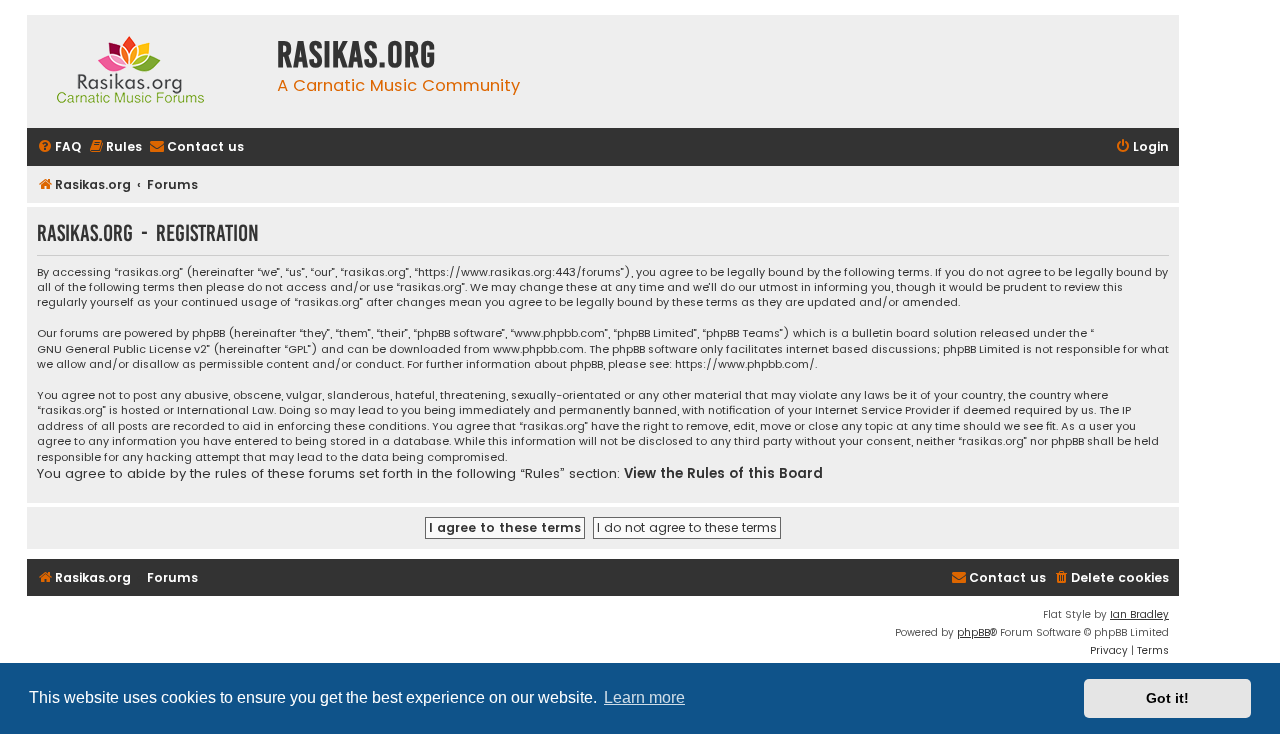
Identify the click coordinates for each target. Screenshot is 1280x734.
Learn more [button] (644, 697)
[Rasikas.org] (147, 71)
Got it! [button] (1167, 698)
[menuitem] (59, 147)
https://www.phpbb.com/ (745, 364)
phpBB (973, 632)
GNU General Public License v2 (122, 349)
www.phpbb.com (538, 349)
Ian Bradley (1139, 614)
